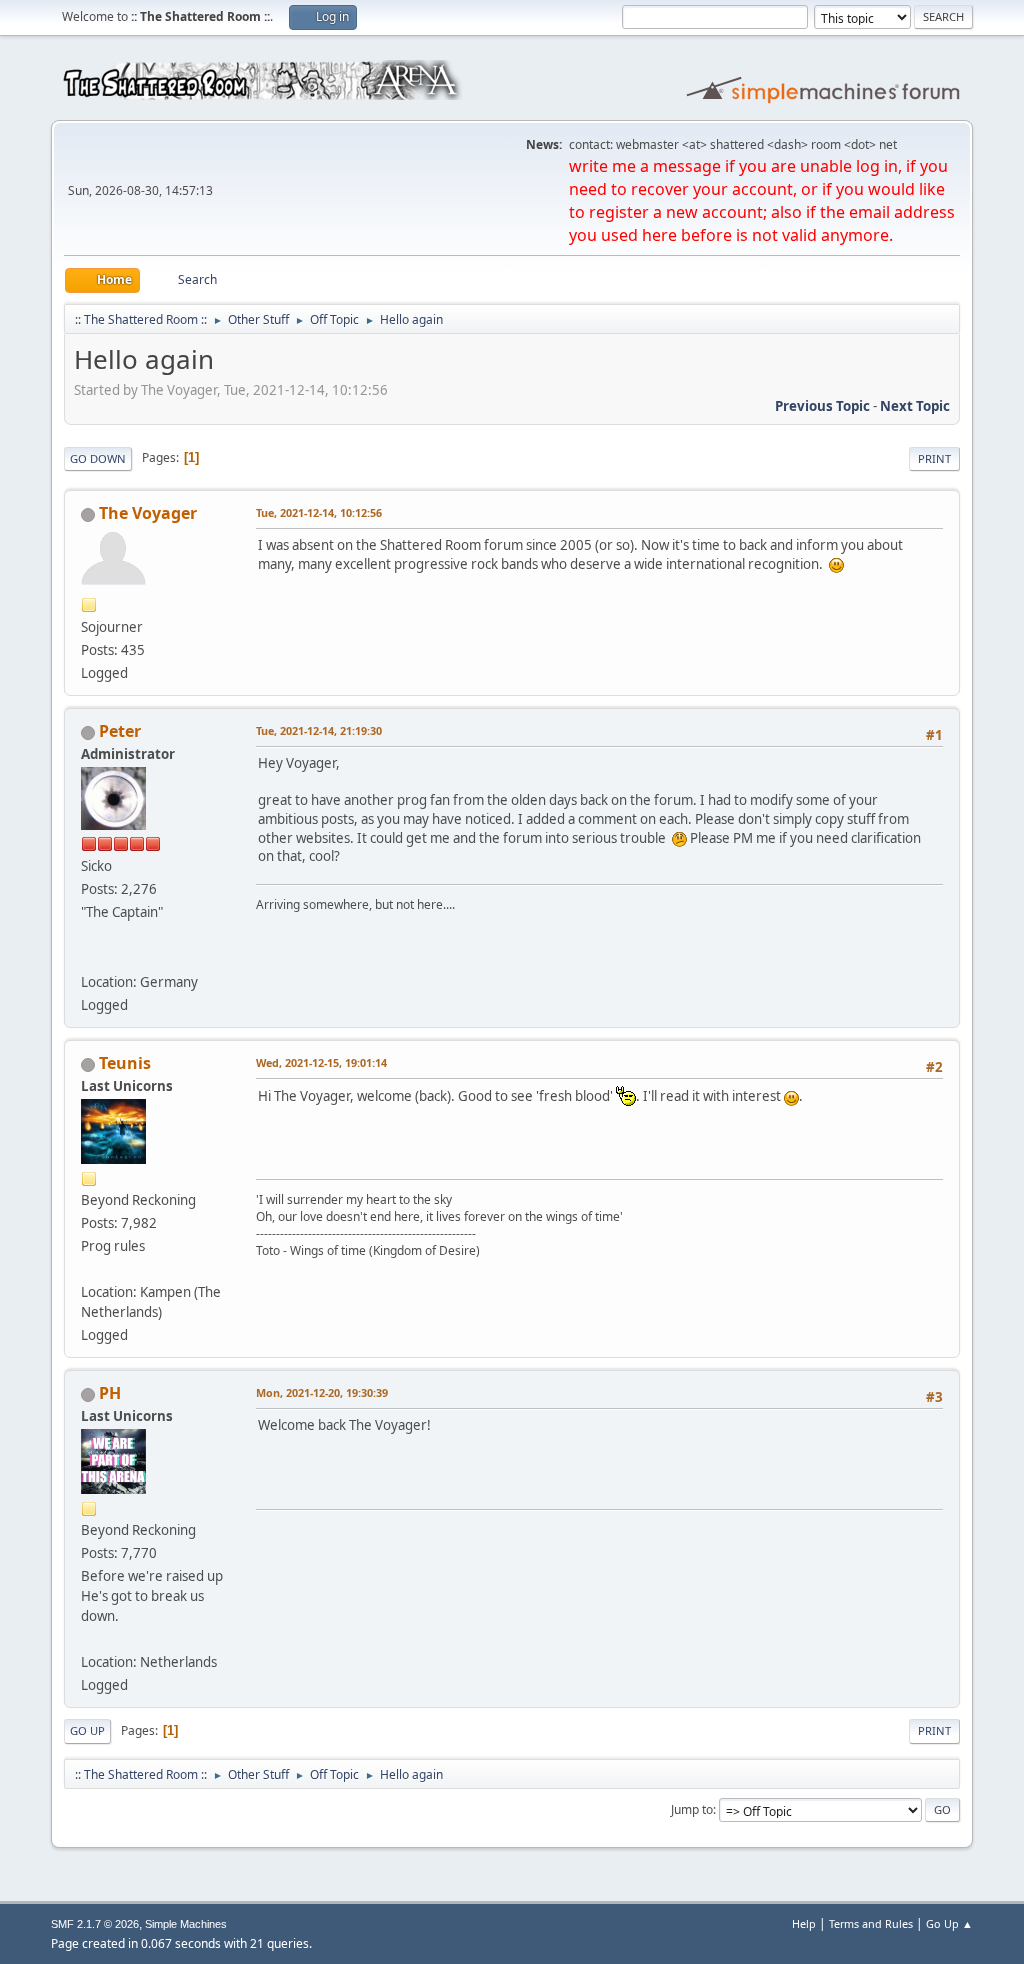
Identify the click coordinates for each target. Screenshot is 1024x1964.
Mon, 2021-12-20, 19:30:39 (322, 1392)
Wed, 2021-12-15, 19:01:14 (321, 1062)
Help (804, 1923)
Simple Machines (186, 1924)
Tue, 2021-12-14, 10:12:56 (319, 512)
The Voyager (148, 513)
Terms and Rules (871, 1923)
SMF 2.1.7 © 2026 (95, 1924)
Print (934, 458)
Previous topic (822, 406)
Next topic (915, 406)
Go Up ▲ (949, 1923)
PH (110, 1393)
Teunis (125, 1063)
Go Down (98, 458)
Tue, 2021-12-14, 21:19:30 (319, 730)
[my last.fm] (89, 958)
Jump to (692, 1809)
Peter (120, 731)
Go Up (87, 1730)
